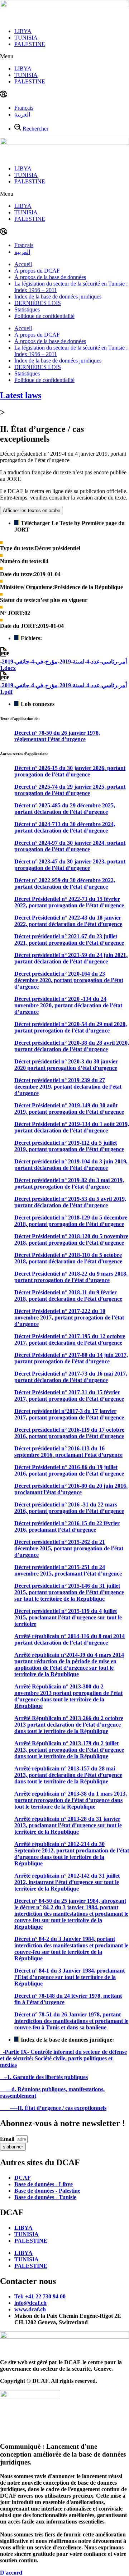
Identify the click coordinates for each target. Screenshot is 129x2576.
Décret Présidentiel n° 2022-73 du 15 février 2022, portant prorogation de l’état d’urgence (69, 902)
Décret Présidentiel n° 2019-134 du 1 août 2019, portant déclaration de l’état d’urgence (72, 1127)
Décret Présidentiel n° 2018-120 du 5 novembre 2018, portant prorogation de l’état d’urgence (71, 1239)
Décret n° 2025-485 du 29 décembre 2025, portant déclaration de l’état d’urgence (65, 809)
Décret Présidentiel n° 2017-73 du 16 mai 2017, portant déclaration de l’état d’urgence (71, 1377)
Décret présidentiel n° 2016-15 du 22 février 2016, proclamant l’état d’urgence (67, 1526)
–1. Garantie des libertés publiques (44, 2077)
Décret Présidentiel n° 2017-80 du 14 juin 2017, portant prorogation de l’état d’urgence (71, 1358)
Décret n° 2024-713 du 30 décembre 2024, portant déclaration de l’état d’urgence (65, 827)
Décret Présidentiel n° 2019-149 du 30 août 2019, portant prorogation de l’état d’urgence (69, 1109)
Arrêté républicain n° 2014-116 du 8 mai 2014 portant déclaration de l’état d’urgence (70, 1639)
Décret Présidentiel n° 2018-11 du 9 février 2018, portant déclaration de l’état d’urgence (68, 1296)
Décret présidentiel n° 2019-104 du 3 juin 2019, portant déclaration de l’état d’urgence (71, 1165)
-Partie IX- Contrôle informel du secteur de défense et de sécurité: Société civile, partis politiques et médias (63, 2058)
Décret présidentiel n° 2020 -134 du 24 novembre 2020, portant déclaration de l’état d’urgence (68, 1005)
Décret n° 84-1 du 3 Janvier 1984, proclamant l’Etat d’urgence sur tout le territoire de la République (70, 1977)
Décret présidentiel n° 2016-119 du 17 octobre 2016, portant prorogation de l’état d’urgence (69, 1433)
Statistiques (27, 309)
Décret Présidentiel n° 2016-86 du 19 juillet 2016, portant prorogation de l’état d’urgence (69, 1470)
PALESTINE (30, 44)
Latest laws (21, 395)
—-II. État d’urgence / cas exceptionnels (53, 2108)
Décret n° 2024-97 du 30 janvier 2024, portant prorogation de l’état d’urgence (70, 846)
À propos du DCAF (37, 271)
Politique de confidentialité (44, 316)
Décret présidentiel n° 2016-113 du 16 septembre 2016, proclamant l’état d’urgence (68, 1452)
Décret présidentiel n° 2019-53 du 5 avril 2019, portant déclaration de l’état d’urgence (70, 1202)
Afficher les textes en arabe (32, 510)
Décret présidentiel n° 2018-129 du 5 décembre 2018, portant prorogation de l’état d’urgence (71, 1221)
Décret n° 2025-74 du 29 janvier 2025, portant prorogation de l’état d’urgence (70, 790)
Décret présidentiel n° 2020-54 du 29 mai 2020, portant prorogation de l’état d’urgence (71, 1027)
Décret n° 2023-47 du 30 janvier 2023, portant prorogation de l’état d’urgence (70, 865)
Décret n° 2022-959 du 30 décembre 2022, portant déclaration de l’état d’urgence (65, 883)
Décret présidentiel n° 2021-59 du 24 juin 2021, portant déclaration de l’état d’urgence (71, 958)
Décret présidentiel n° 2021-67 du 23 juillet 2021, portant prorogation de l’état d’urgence (69, 940)
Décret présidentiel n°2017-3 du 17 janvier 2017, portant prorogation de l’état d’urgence (69, 1414)
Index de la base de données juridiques (58, 297)
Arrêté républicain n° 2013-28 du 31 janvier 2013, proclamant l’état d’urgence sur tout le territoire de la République (68, 1825)
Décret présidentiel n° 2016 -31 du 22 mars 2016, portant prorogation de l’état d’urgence (69, 1508)
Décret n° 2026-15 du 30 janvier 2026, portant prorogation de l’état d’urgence (70, 771)
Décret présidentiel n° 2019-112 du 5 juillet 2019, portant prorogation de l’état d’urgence (69, 1146)
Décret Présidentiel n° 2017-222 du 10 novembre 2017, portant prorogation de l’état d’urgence (69, 1317)
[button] (64, 56)
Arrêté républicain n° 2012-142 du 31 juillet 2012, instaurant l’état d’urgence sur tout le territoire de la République (67, 1882)
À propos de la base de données (50, 277)
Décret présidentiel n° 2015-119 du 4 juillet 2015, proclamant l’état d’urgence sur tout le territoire (68, 1617)
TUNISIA (26, 38)
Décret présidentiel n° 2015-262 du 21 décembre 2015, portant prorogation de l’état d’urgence (69, 1548)
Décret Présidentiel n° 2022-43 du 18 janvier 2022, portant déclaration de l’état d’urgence (68, 921)
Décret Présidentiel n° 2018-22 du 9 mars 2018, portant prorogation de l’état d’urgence (71, 1277)
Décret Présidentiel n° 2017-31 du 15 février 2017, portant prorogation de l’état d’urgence (69, 1396)
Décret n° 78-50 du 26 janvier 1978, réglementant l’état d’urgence (57, 736)
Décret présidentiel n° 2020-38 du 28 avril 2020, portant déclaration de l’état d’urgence (72, 1046)
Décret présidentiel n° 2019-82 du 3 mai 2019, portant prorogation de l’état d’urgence (69, 1183)
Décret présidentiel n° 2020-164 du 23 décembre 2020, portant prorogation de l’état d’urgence (69, 980)
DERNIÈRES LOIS (38, 303)
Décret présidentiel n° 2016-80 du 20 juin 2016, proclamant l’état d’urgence (71, 1489)
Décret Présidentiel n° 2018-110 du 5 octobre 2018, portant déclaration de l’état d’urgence (68, 1258)
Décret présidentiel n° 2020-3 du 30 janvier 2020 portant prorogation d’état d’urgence (66, 1065)
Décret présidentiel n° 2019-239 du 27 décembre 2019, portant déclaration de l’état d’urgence (68, 1087)
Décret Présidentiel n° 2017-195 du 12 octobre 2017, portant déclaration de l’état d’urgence (70, 1339)
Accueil (23, 264)
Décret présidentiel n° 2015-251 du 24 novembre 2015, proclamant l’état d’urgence (68, 1570)
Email (8, 2139)
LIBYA (23, 31)
